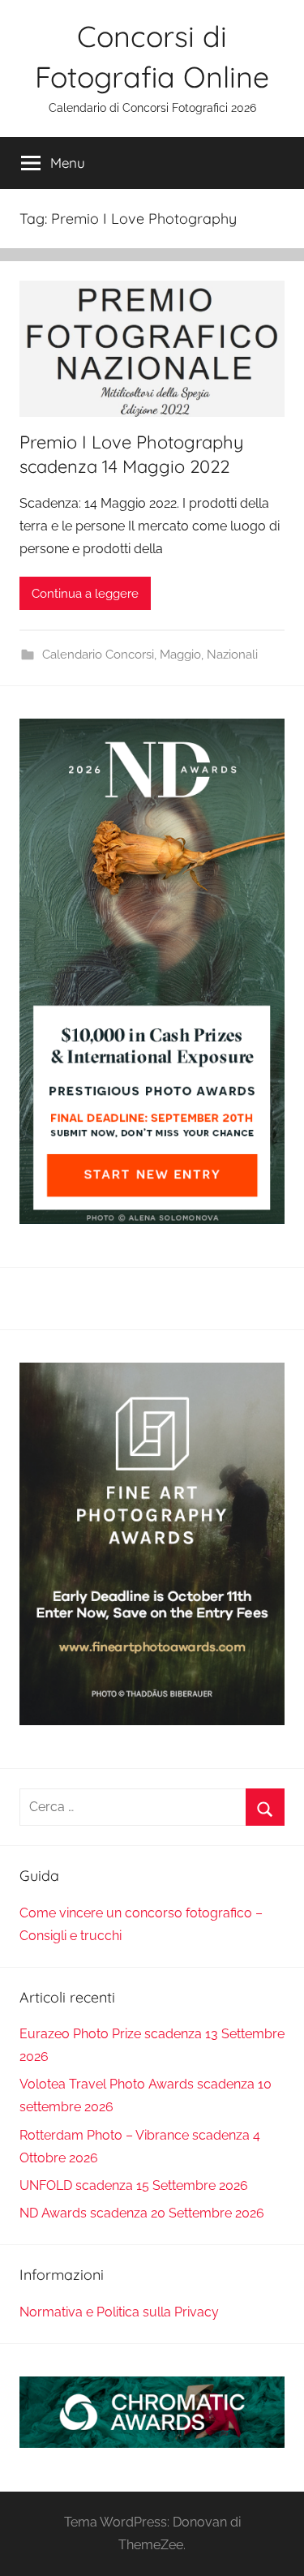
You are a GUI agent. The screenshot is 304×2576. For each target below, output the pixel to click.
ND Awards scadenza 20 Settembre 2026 (142, 2213)
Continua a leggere (85, 594)
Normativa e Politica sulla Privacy (119, 2312)
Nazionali (232, 655)
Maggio (180, 655)
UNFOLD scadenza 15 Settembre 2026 (134, 2185)
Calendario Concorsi (98, 655)
